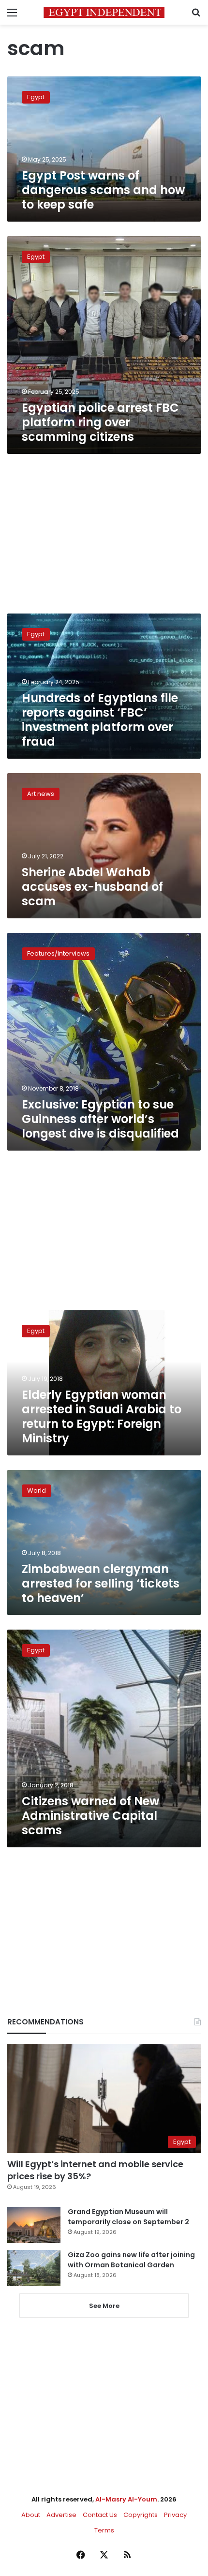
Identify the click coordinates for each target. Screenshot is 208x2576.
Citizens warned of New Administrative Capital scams (90, 1816)
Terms (104, 2530)
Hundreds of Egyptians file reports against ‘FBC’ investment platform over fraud (100, 720)
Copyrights (141, 2515)
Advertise (61, 2515)
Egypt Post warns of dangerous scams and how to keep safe (103, 190)
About (31, 2515)
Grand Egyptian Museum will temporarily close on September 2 (128, 2217)
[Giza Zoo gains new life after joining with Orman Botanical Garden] (34, 2268)
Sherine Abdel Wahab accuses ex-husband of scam (92, 887)
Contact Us (100, 2515)
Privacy (175, 2515)
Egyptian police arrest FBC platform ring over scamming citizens (100, 422)
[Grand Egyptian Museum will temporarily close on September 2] (34, 2225)
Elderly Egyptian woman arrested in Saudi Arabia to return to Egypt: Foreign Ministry (102, 1416)
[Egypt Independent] (104, 12)
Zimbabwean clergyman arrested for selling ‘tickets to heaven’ (101, 1583)
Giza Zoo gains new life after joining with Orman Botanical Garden (131, 2260)
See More (104, 2306)
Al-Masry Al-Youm (126, 2499)
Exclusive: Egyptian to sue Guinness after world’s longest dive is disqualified (100, 1119)
